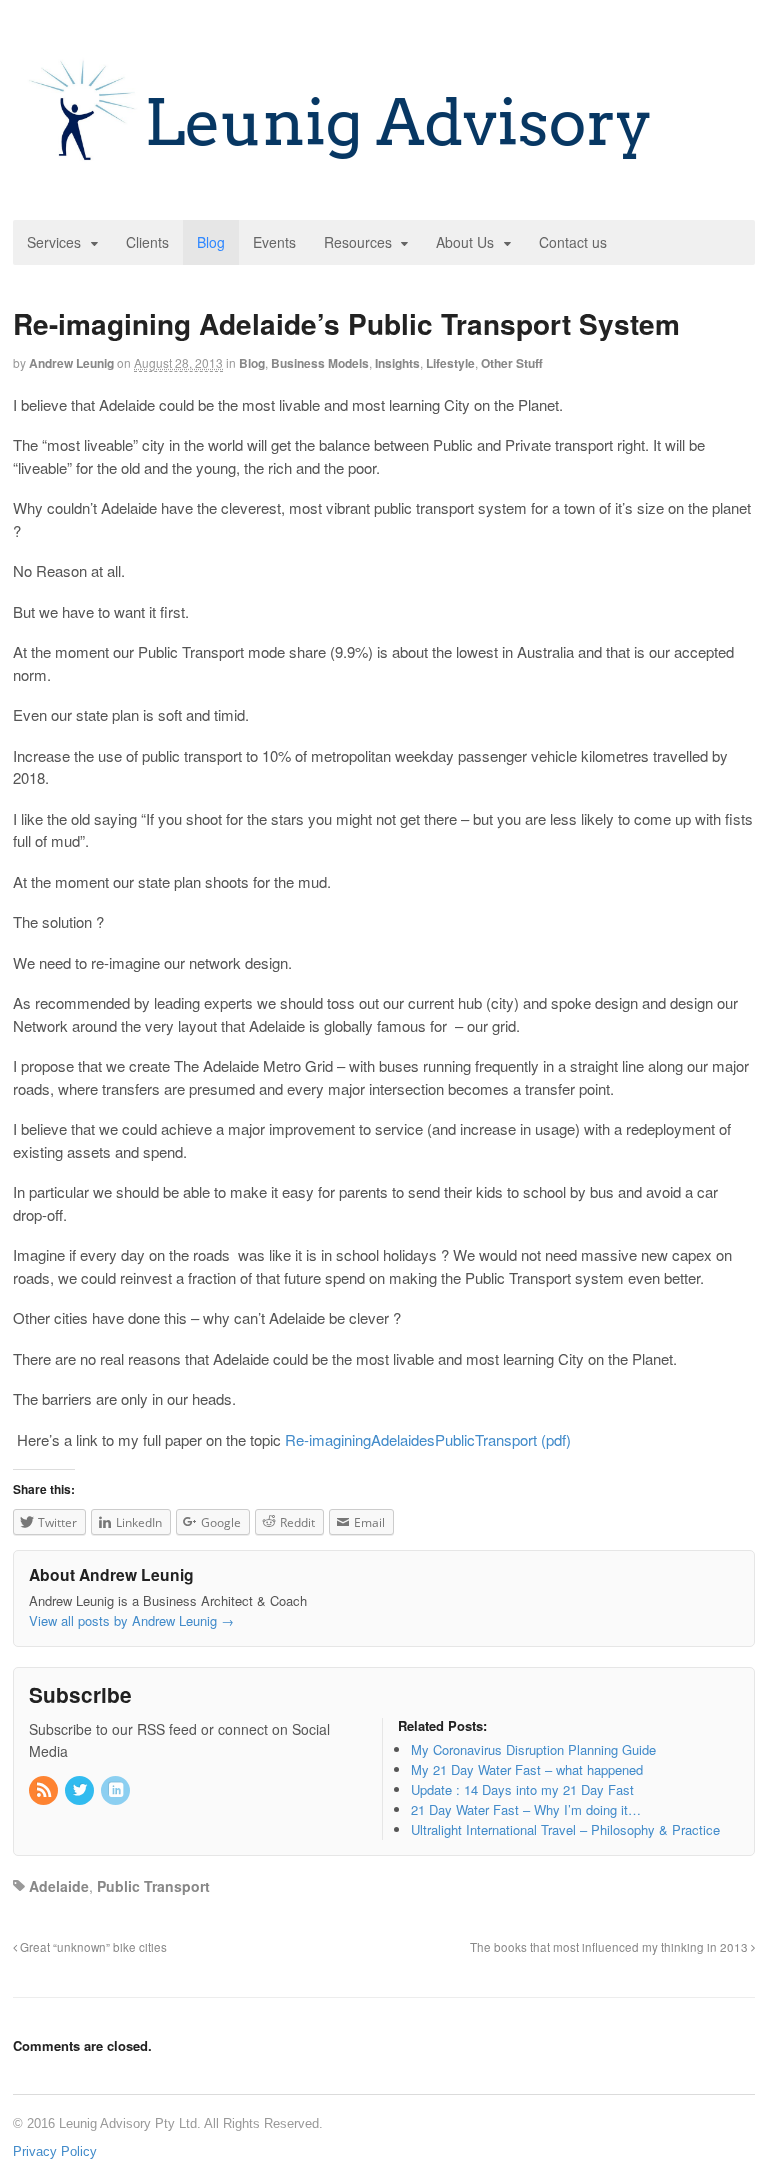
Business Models (320, 363)
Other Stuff (512, 363)
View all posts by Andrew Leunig (131, 1620)
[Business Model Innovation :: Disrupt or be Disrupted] (342, 169)
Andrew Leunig (71, 363)
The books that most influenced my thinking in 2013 (610, 1947)
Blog (211, 242)
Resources (358, 242)
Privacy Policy (55, 2151)
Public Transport (153, 1886)
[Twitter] (81, 1790)
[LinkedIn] (117, 1790)
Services (54, 242)
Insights (397, 363)
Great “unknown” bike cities (92, 1947)
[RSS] (45, 1790)
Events (274, 242)
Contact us (573, 242)
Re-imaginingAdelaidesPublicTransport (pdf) (428, 1439)
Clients (147, 242)
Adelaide (59, 1886)
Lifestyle (450, 363)
